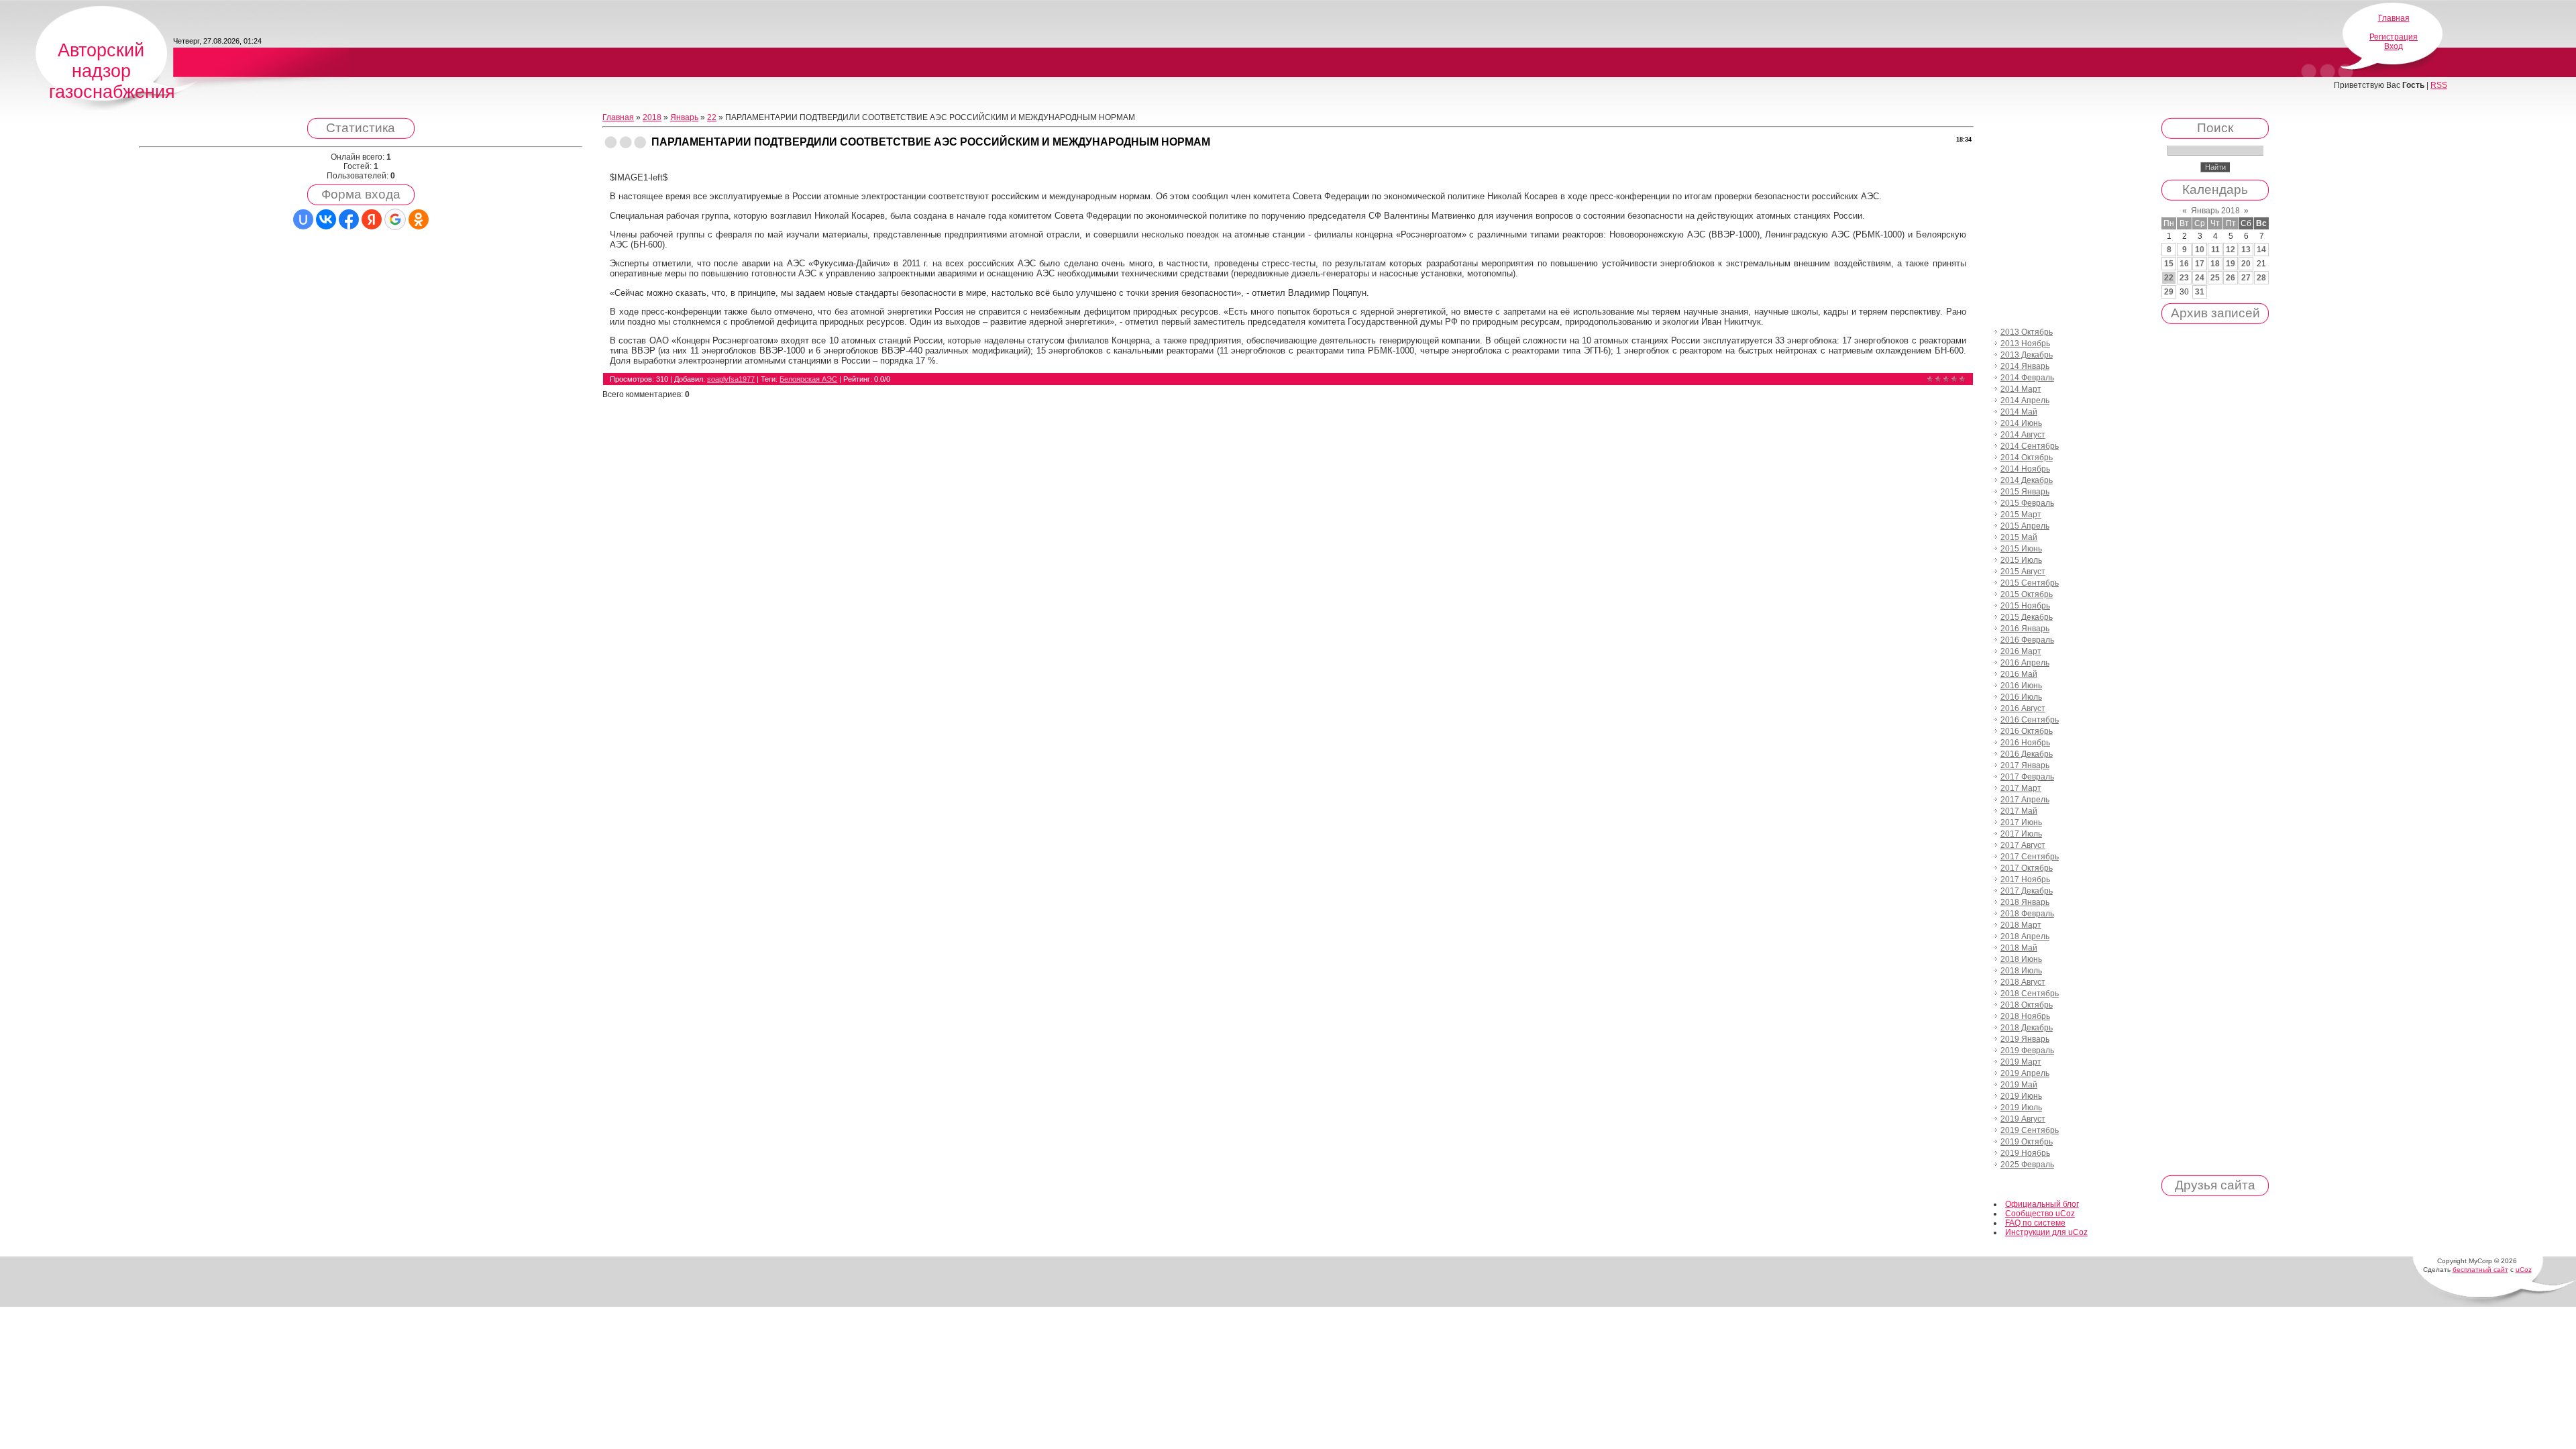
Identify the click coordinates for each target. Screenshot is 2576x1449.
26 (2231, 278)
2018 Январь (2025, 902)
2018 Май (2019, 948)
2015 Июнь (2021, 549)
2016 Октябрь (2027, 731)
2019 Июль (2021, 1108)
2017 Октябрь (2027, 868)
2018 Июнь (2021, 959)
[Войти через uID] (303, 219)
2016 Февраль (2027, 640)
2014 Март (2021, 389)
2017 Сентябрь (2030, 857)
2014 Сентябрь (2030, 446)
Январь (684, 117)
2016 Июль (2021, 697)
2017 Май (2019, 811)
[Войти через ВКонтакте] (326, 219)
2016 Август (2023, 708)
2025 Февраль (2027, 1165)
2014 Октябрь (2027, 458)
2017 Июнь (2021, 822)
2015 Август (2023, 572)
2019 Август (2023, 1119)
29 (2169, 292)
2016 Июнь (2021, 686)
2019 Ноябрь (2025, 1153)
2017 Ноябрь (2025, 879)
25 (2215, 278)
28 (2261, 278)
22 (712, 117)
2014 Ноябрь (2025, 469)
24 (2200, 278)
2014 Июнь (2021, 423)
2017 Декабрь (2027, 891)
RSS (2439, 85)
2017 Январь (2025, 765)
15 (2169, 264)
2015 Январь (2025, 492)
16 (2184, 264)
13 (2246, 250)
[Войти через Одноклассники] (419, 219)
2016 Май (2019, 674)
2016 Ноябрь (2025, 743)
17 (2200, 264)
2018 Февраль (2027, 914)
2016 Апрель (2025, 663)
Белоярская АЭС (808, 379)
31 (2200, 292)
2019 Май (2019, 1085)
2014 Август (2023, 435)
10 (2200, 250)
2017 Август (2023, 845)
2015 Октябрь (2027, 594)
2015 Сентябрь (2030, 583)
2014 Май (2019, 412)
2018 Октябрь (2027, 1005)
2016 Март (2021, 651)
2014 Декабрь (2027, 480)
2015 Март (2021, 515)
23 (2184, 278)
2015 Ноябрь (2025, 606)
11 (2215, 250)
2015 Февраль (2027, 503)
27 (2246, 278)
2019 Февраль (2027, 1051)
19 (2231, 264)
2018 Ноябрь (2025, 1016)
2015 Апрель (2025, 526)
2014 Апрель (2025, 400)
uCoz (2524, 1270)
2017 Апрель (2025, 800)
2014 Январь (2025, 366)
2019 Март (2021, 1062)
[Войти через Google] (395, 219)
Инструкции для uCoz (2046, 1232)
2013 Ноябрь (2025, 343)
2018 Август (2023, 982)
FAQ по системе (2035, 1223)
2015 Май (2019, 537)
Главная (2394, 18)
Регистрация (2394, 37)
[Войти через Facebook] (349, 219)
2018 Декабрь (2027, 1028)
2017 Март (2021, 788)
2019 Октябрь (2027, 1142)
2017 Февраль (2027, 777)
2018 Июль (2021, 971)
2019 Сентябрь (2030, 1130)
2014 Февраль (2027, 378)
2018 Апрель (2025, 936)
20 (2246, 264)
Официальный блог (2042, 1204)
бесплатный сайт (2480, 1270)
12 (2231, 250)
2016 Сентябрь (2030, 720)
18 (2215, 264)
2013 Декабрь (2027, 355)
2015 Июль (2021, 560)
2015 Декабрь (2027, 617)
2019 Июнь (2021, 1096)
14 (2261, 250)
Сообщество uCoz (2040, 1214)
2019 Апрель (2025, 1073)
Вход (2394, 46)
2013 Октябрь (2027, 332)
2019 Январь (2025, 1039)
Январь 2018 (2215, 211)
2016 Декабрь (2027, 754)
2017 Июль (2021, 834)
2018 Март (2021, 925)
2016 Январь (2025, 629)
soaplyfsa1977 (731, 379)
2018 (652, 117)
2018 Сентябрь (2030, 994)
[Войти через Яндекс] (372, 219)
